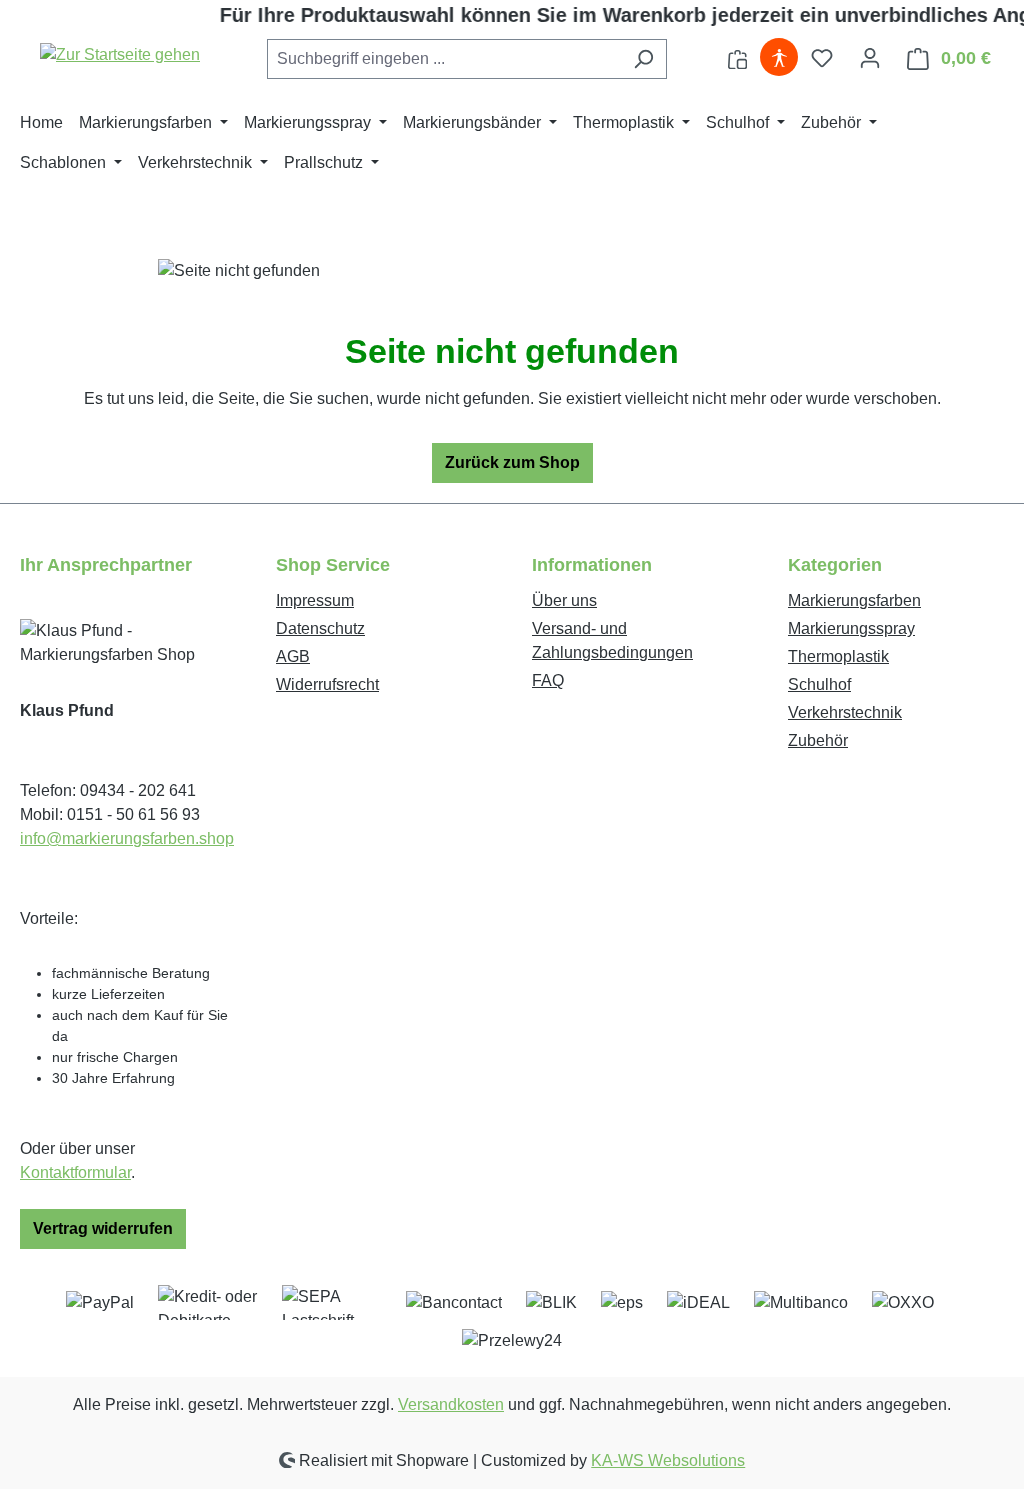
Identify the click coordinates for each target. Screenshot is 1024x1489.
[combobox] (444, 59)
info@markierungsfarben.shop (127, 838)
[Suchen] (643, 59)
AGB (293, 656)
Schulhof (819, 684)
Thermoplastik (838, 656)
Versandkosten (451, 1404)
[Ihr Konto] (870, 58)
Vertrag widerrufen (103, 1228)
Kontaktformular (75, 1172)
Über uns (564, 600)
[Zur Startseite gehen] (120, 54)
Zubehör (818, 740)
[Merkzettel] (822, 58)
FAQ (548, 680)
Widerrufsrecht (327, 684)
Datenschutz (320, 628)
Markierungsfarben (854, 600)
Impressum (315, 600)
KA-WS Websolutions (668, 1460)
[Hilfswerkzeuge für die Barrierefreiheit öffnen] (779, 58)
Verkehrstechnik (845, 712)
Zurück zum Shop (512, 462)
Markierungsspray (851, 628)
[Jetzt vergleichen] (737, 58)
